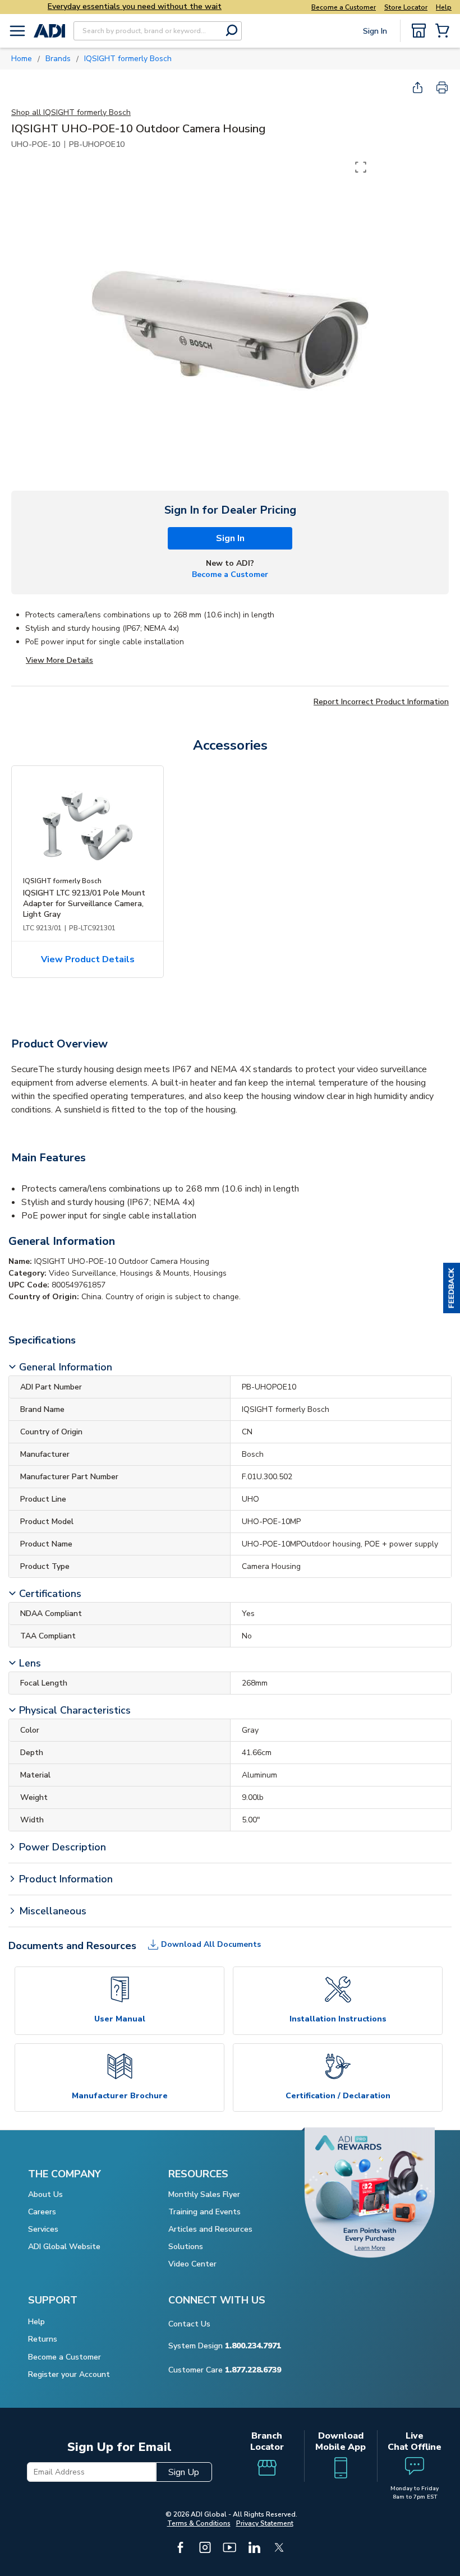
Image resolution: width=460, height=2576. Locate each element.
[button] (452, 1288)
